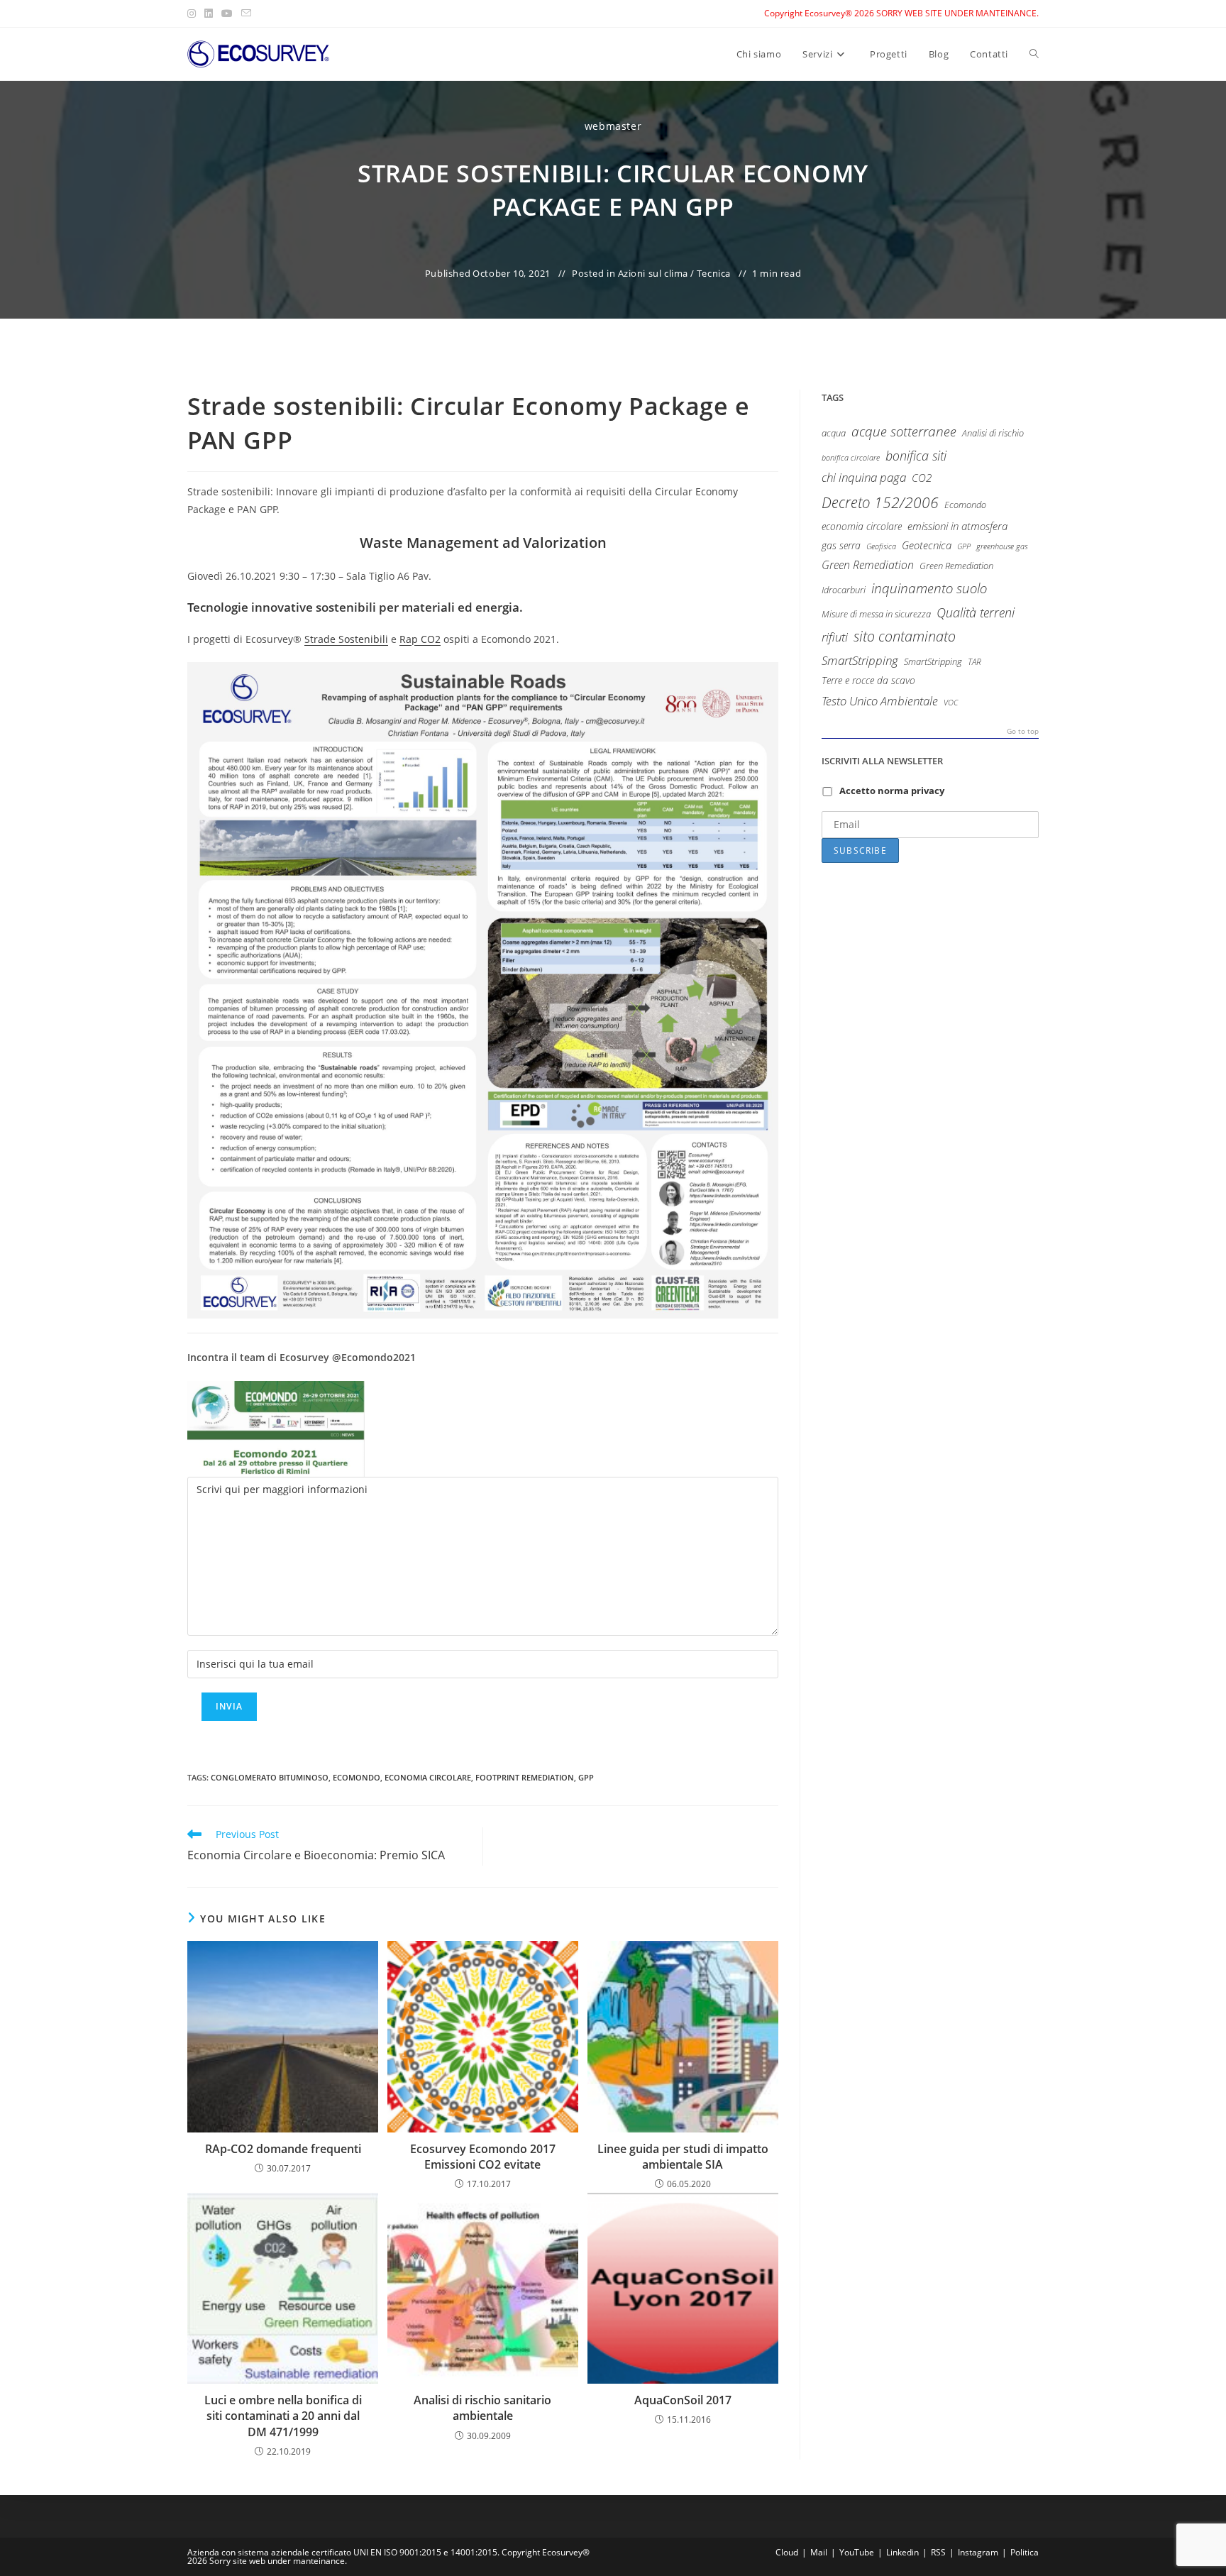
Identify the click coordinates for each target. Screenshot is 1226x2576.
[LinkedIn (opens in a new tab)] (209, 13)
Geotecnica (927, 545)
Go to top (1023, 732)
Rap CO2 (420, 639)
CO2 (922, 478)
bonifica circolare (851, 458)
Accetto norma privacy (892, 791)
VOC (951, 702)
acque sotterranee (904, 431)
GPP (586, 1777)
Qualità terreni (976, 612)
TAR (974, 661)
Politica (1025, 2552)
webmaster (613, 126)
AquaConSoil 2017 (683, 2400)
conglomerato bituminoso (270, 1777)
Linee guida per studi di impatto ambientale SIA (683, 2157)
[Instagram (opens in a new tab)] (194, 13)
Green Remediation (868, 565)
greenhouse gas (1002, 546)
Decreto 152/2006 (880, 502)
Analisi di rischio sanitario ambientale (482, 2408)
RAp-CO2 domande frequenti (283, 2149)
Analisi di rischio (993, 433)
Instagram (978, 2552)
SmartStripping (860, 660)
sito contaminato (905, 636)
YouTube (857, 2552)
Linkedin (902, 2552)
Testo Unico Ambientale (880, 700)
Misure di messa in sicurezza (876, 614)
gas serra (841, 545)
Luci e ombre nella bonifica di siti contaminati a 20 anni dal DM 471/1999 (283, 2416)
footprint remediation (525, 1777)
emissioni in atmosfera (957, 526)
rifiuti (835, 637)
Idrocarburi (844, 590)
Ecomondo (357, 1777)
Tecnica (714, 273)
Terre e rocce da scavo (868, 680)
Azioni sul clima (653, 273)
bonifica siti (916, 456)
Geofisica (881, 546)
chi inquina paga (864, 477)
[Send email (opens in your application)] (246, 13)
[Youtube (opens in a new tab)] (227, 13)
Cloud (787, 2552)
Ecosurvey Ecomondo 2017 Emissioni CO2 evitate (483, 2157)
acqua (834, 433)
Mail (819, 2552)
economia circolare (428, 1777)
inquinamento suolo (929, 588)
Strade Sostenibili (346, 639)
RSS (938, 2552)
